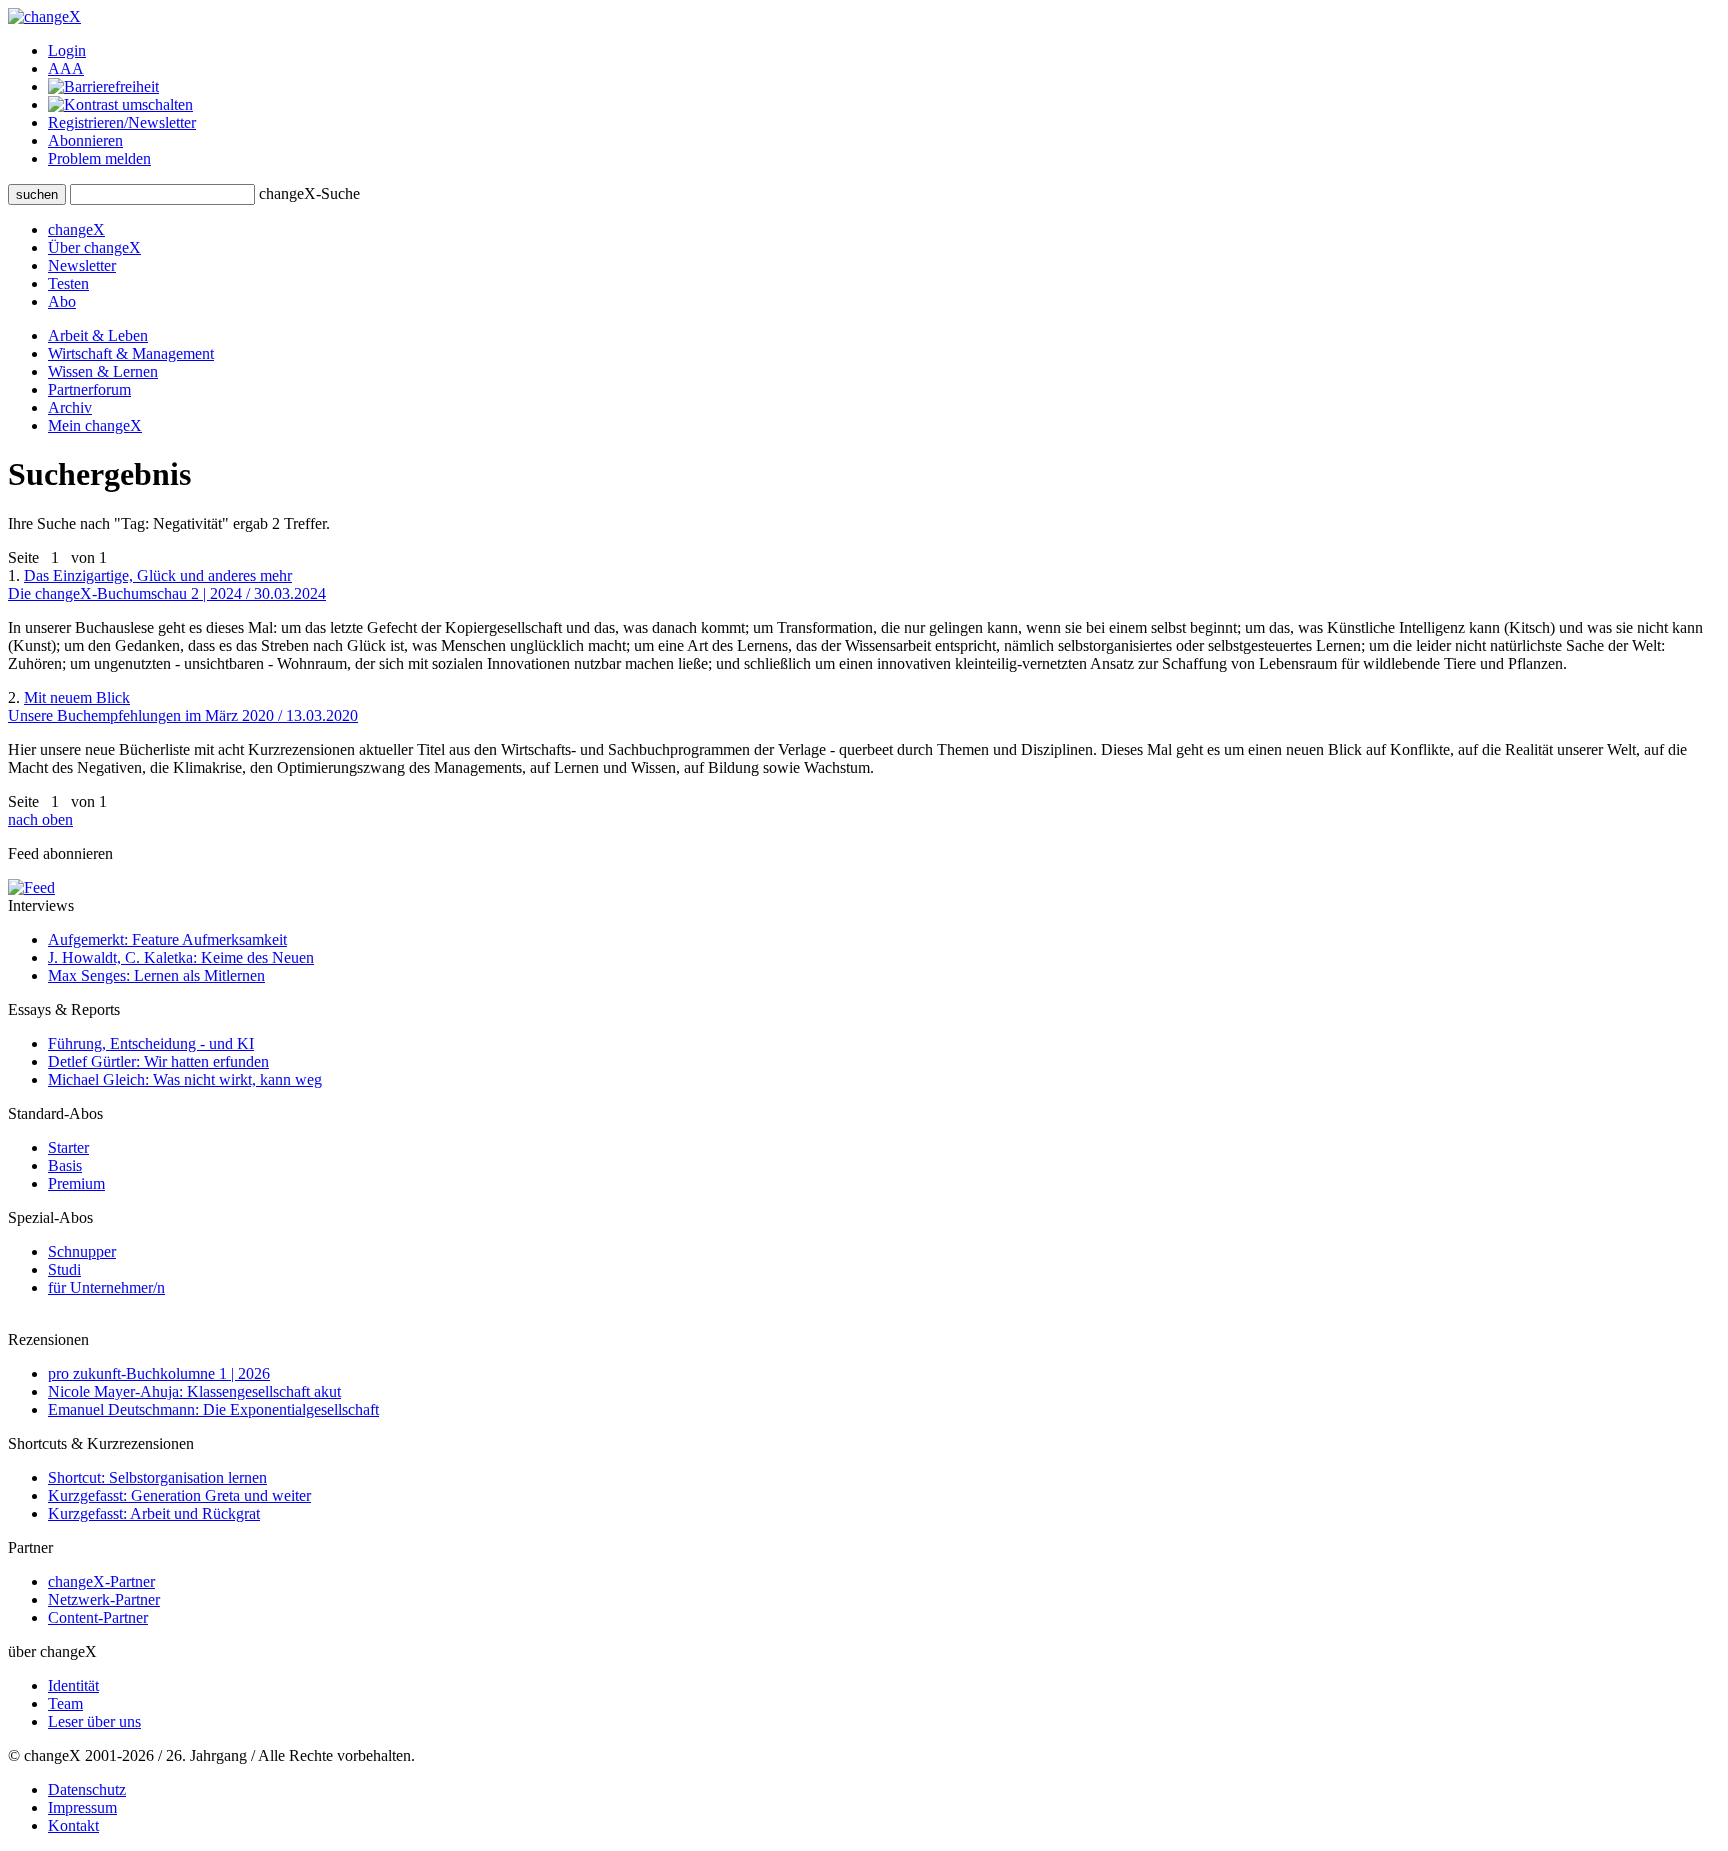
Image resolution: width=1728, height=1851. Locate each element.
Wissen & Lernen (103, 371)
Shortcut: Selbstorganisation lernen (157, 1477)
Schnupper (82, 1251)
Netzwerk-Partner (104, 1599)
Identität (73, 1685)
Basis (65, 1165)
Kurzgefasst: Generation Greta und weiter (179, 1495)
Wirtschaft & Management (131, 353)
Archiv (70, 407)
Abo (62, 301)
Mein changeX (95, 425)
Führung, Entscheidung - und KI (151, 1043)
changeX (76, 229)
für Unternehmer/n (106, 1287)
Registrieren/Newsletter (122, 122)
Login (67, 50)
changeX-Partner (101, 1581)
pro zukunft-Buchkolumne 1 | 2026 (159, 1373)
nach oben (40, 819)
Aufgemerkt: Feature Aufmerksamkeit (167, 939)
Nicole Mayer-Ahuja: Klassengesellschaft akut (194, 1391)
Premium (76, 1183)
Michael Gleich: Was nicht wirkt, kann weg (185, 1079)
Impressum (82, 1807)
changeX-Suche (309, 193)
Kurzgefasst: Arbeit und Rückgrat (154, 1513)
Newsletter (82, 265)
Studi (64, 1269)
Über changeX (94, 247)
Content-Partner (98, 1617)
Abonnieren (85, 140)
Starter (68, 1147)
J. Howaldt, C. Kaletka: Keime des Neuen (181, 957)
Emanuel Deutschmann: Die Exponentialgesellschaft (213, 1409)
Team (65, 1703)
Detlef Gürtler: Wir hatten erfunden (158, 1061)
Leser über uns (94, 1721)
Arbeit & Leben (98, 335)
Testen (68, 283)
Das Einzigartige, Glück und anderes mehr (167, 584)
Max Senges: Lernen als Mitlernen (156, 975)
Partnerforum (89, 389)
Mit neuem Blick (183, 706)
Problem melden (99, 158)
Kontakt (73, 1825)
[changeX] (44, 16)
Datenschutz (87, 1789)
